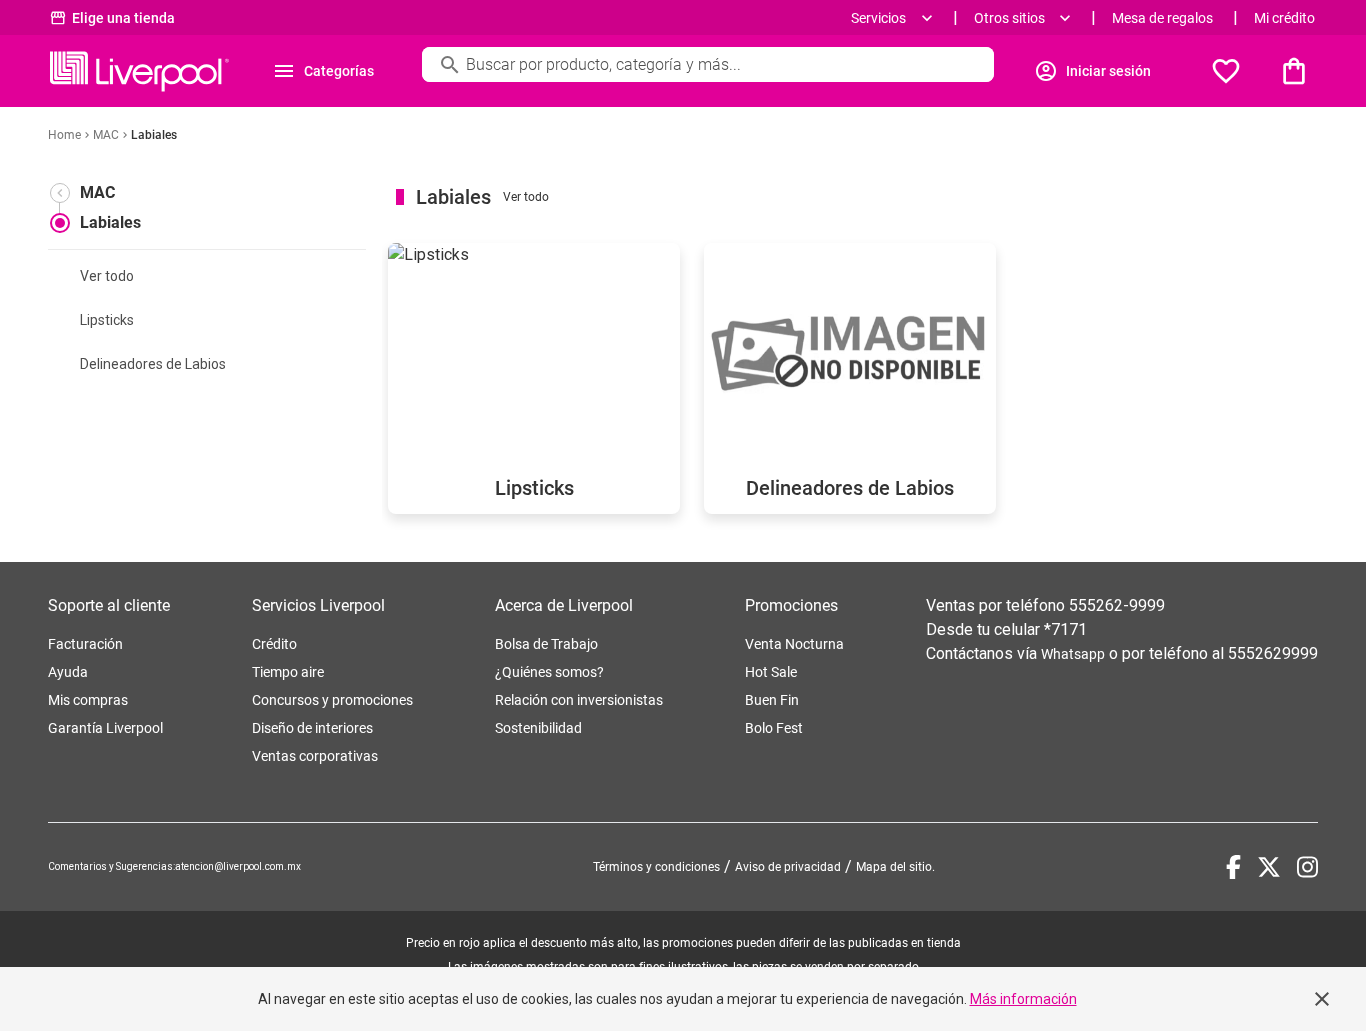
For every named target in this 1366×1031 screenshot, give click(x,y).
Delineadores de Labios (153, 364)
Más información (1023, 999)
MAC (97, 192)
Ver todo (107, 276)
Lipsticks (107, 320)
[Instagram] (1307, 867)
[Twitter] (1269, 867)
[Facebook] (1233, 867)
